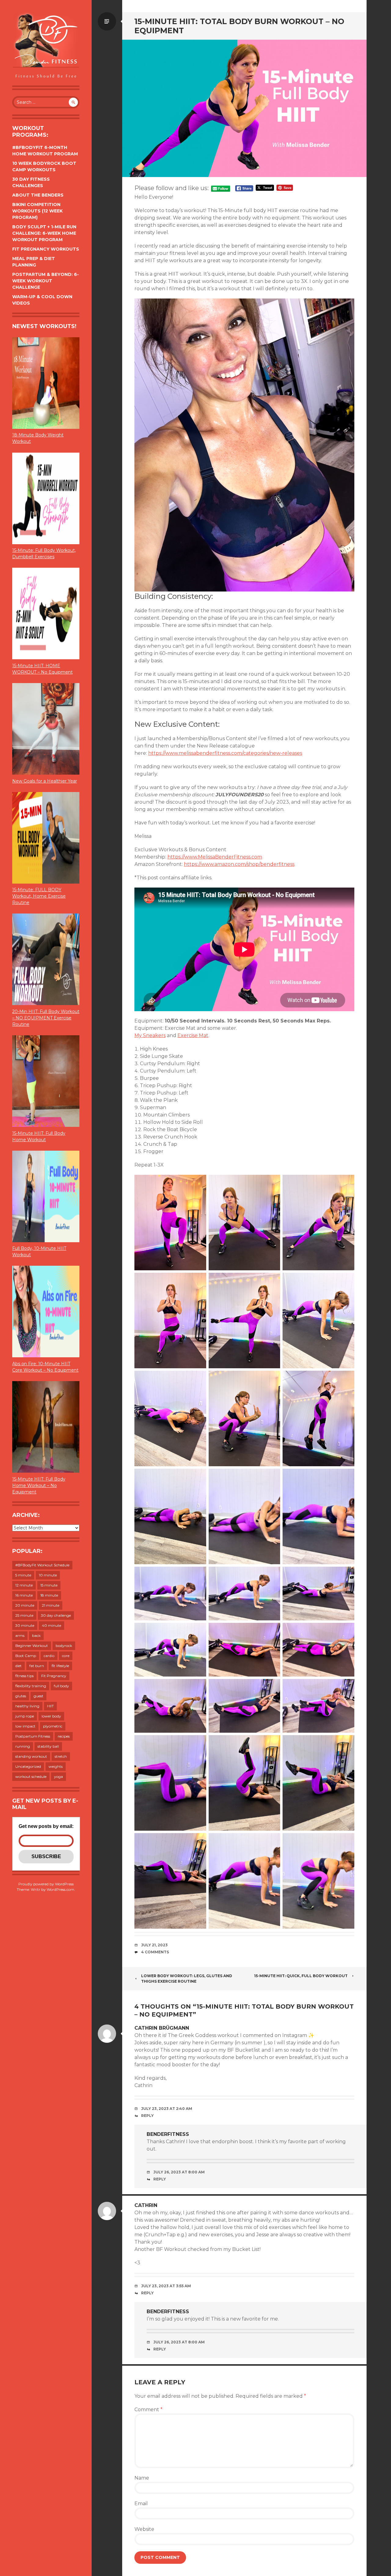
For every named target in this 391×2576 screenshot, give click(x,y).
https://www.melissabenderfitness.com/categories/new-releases (225, 753)
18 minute (49, 1595)
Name (142, 2478)
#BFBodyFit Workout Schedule (42, 1565)
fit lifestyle (60, 1666)
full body (61, 1686)
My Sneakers (150, 1035)
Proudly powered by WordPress (46, 1884)
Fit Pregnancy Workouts (46, 249)
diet (18, 1666)
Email (141, 2504)
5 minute (23, 1575)
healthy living (27, 1706)
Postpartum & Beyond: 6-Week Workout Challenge (46, 281)
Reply (147, 2116)
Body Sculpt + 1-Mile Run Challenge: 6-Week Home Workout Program (44, 233)
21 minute (51, 1605)
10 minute (48, 1575)
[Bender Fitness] (46, 46)
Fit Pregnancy (54, 1676)
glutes (21, 1696)
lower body (51, 1716)
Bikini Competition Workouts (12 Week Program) (37, 211)
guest (38, 1696)
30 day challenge (56, 1615)
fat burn (37, 1666)
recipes (64, 1736)
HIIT (50, 1706)
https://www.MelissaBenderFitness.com (215, 857)
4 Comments (155, 1952)
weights (56, 1766)
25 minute (24, 1615)
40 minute (51, 1625)
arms (20, 1635)
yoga (58, 1776)
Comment (148, 2410)
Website (144, 2529)
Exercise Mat (193, 1035)
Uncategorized (28, 1766)
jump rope (25, 1716)
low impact (25, 1726)
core (66, 1656)
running (23, 1746)
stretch (61, 1756)
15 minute (49, 1585)
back (36, 1635)
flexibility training (31, 1686)
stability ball (48, 1746)
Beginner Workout (32, 1646)
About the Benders (38, 195)
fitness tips (24, 1676)
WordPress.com (60, 1889)
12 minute (24, 1585)
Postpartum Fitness (33, 1736)
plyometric (53, 1726)
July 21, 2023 (154, 1945)
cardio (49, 1656)
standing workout (31, 1756)
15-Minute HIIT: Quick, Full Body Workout (301, 1976)
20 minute (25, 1605)
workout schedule (31, 1776)
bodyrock (64, 1646)
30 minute (25, 1625)
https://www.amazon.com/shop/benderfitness (239, 864)
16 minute (24, 1595)
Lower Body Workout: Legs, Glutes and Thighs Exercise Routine (187, 1979)
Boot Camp (26, 1656)
